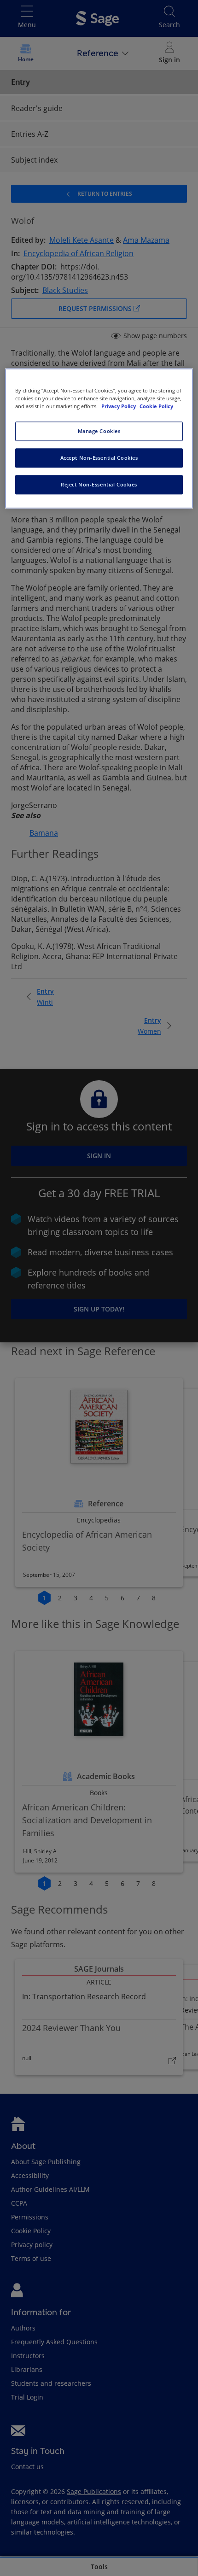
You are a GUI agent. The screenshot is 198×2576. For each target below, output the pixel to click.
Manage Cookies (99, 431)
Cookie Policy (156, 406)
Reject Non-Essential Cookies (99, 484)
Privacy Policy (119, 406)
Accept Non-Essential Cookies (99, 458)
